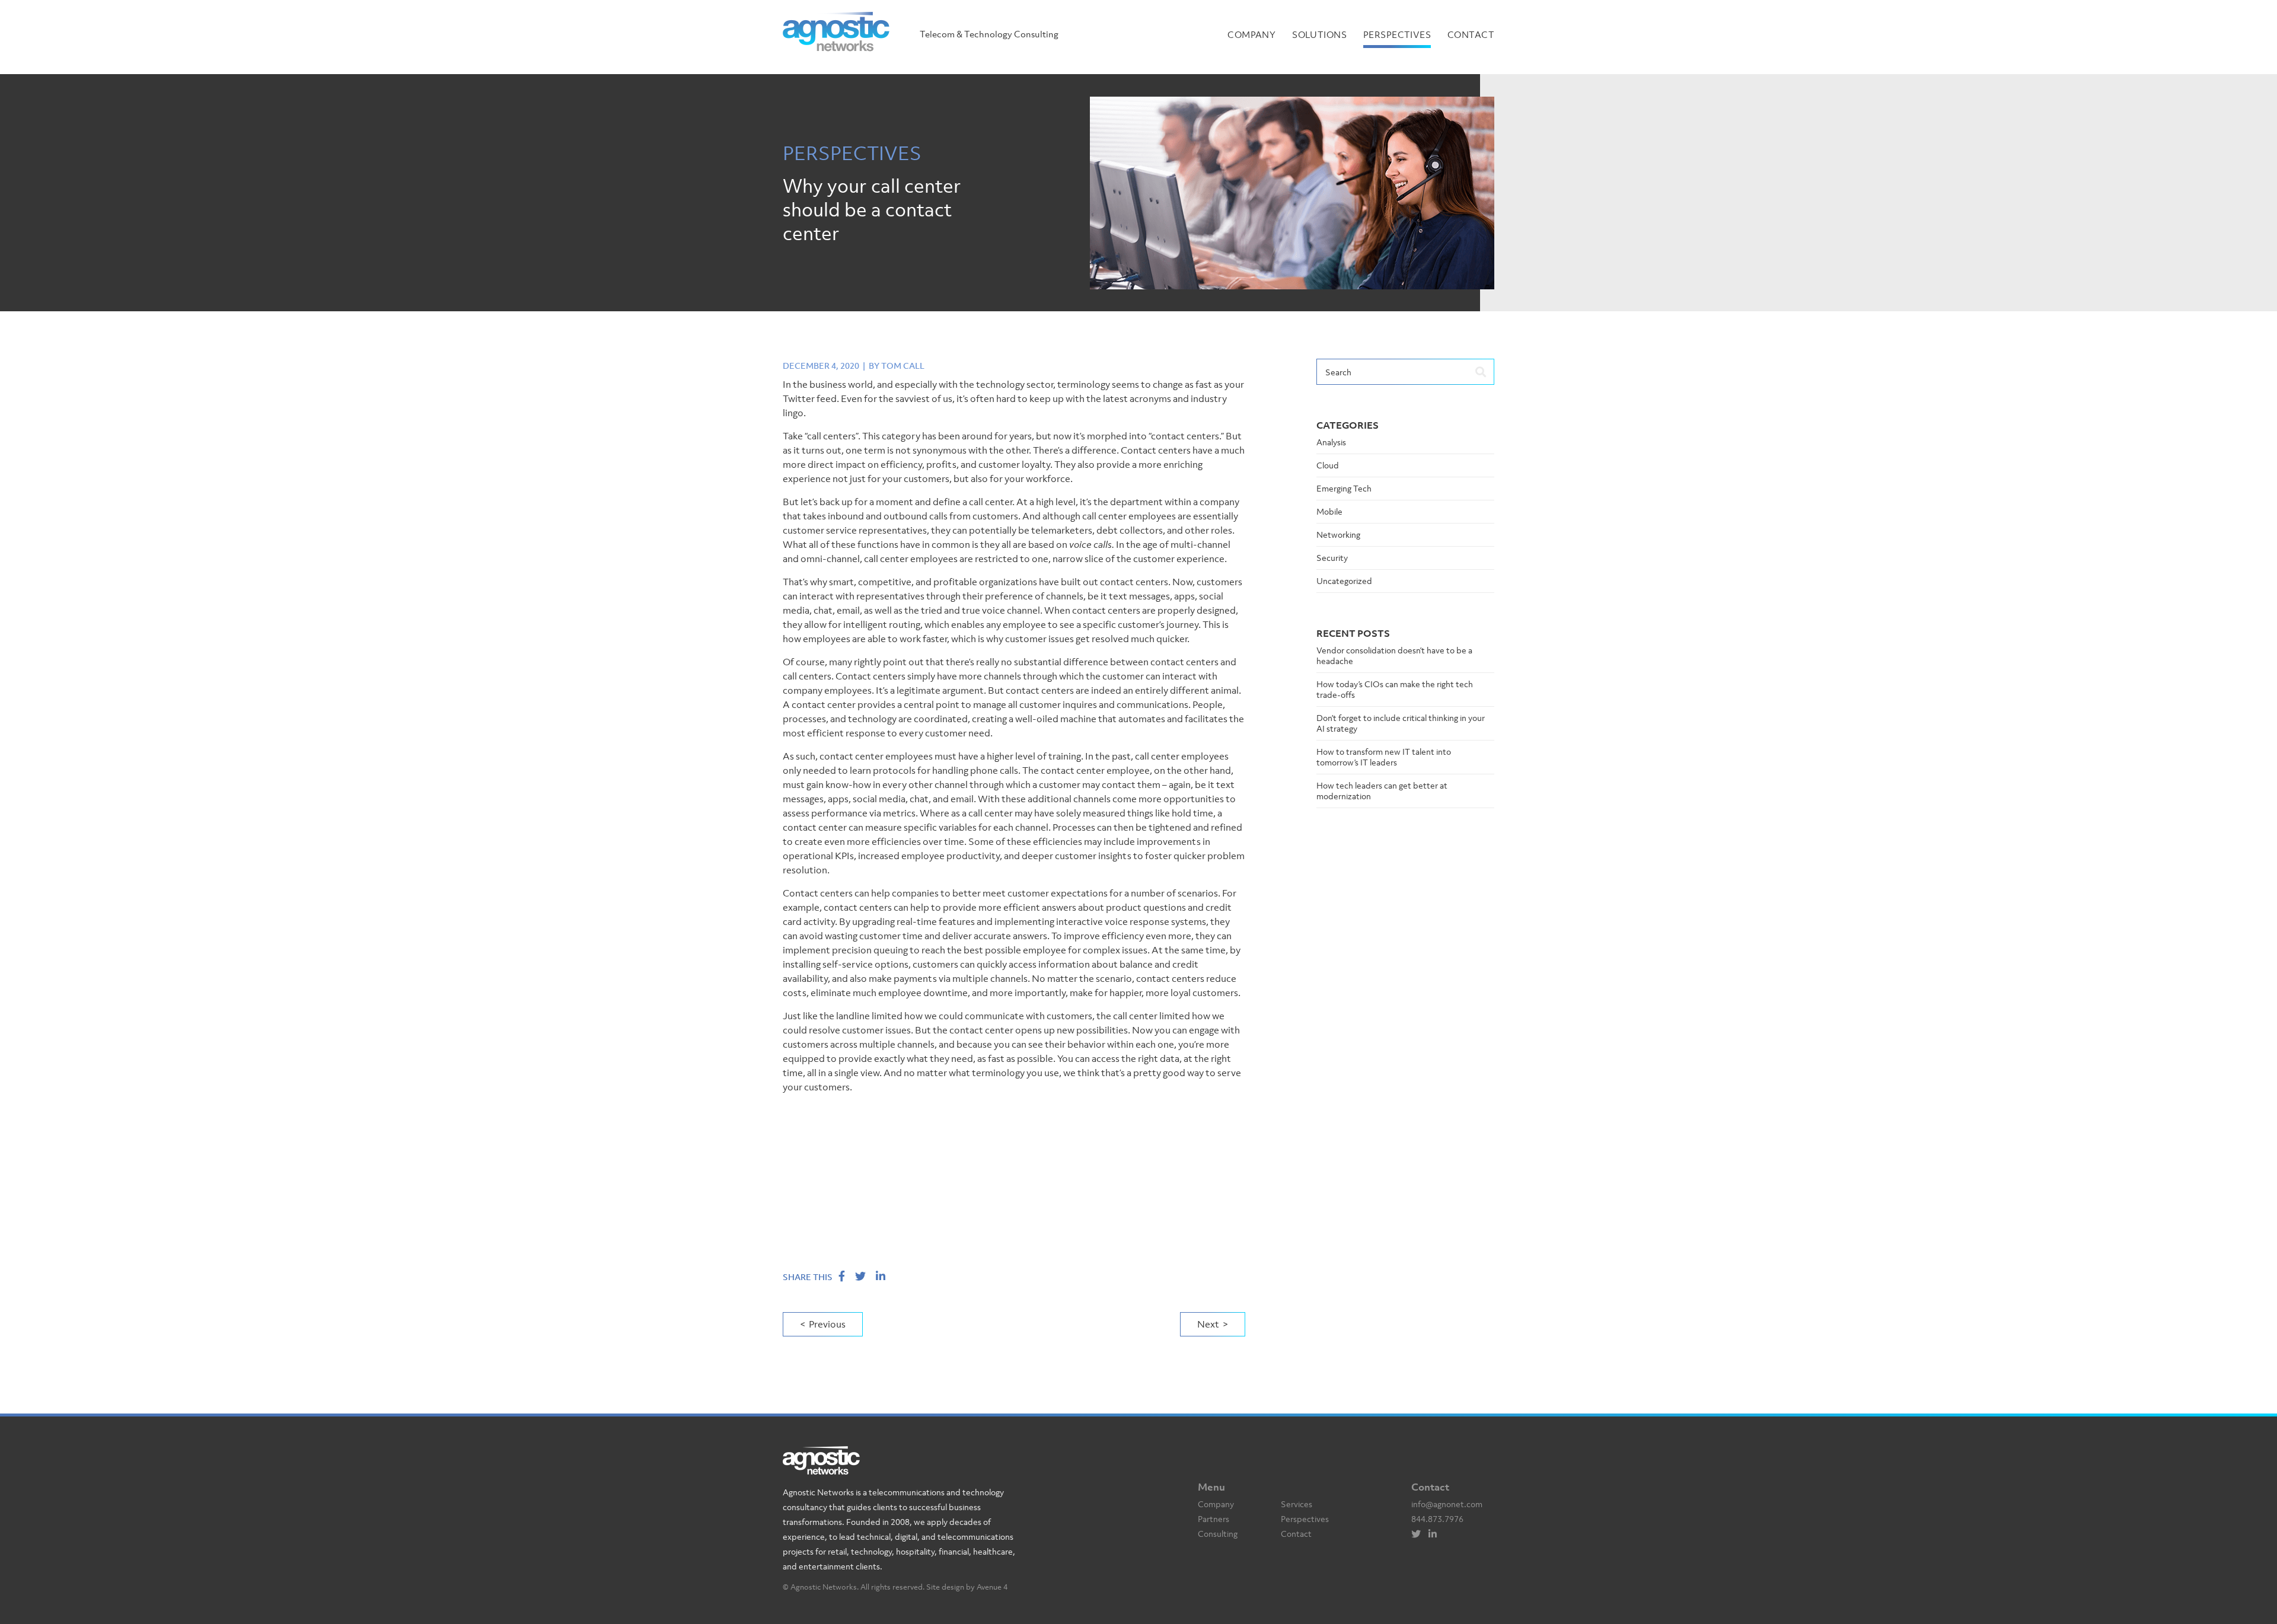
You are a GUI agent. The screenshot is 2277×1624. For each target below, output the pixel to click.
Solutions (1319, 34)
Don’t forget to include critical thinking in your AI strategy (1401, 723)
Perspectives (1397, 34)
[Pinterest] (1436, 1534)
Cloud (1328, 465)
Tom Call (903, 366)
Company (1251, 34)
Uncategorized (1344, 581)
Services (1297, 1504)
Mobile (1329, 511)
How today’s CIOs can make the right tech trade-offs (1395, 689)
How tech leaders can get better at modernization (1382, 791)
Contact (1471, 34)
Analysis (1331, 442)
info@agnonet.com (1447, 1504)
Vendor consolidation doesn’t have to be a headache (1394, 655)
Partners (1214, 1519)
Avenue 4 (992, 1587)
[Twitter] (1419, 1534)
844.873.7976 (1437, 1519)
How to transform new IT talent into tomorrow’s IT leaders (1384, 757)
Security (1332, 558)
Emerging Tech (1344, 488)
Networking (1338, 535)
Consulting (1218, 1534)
